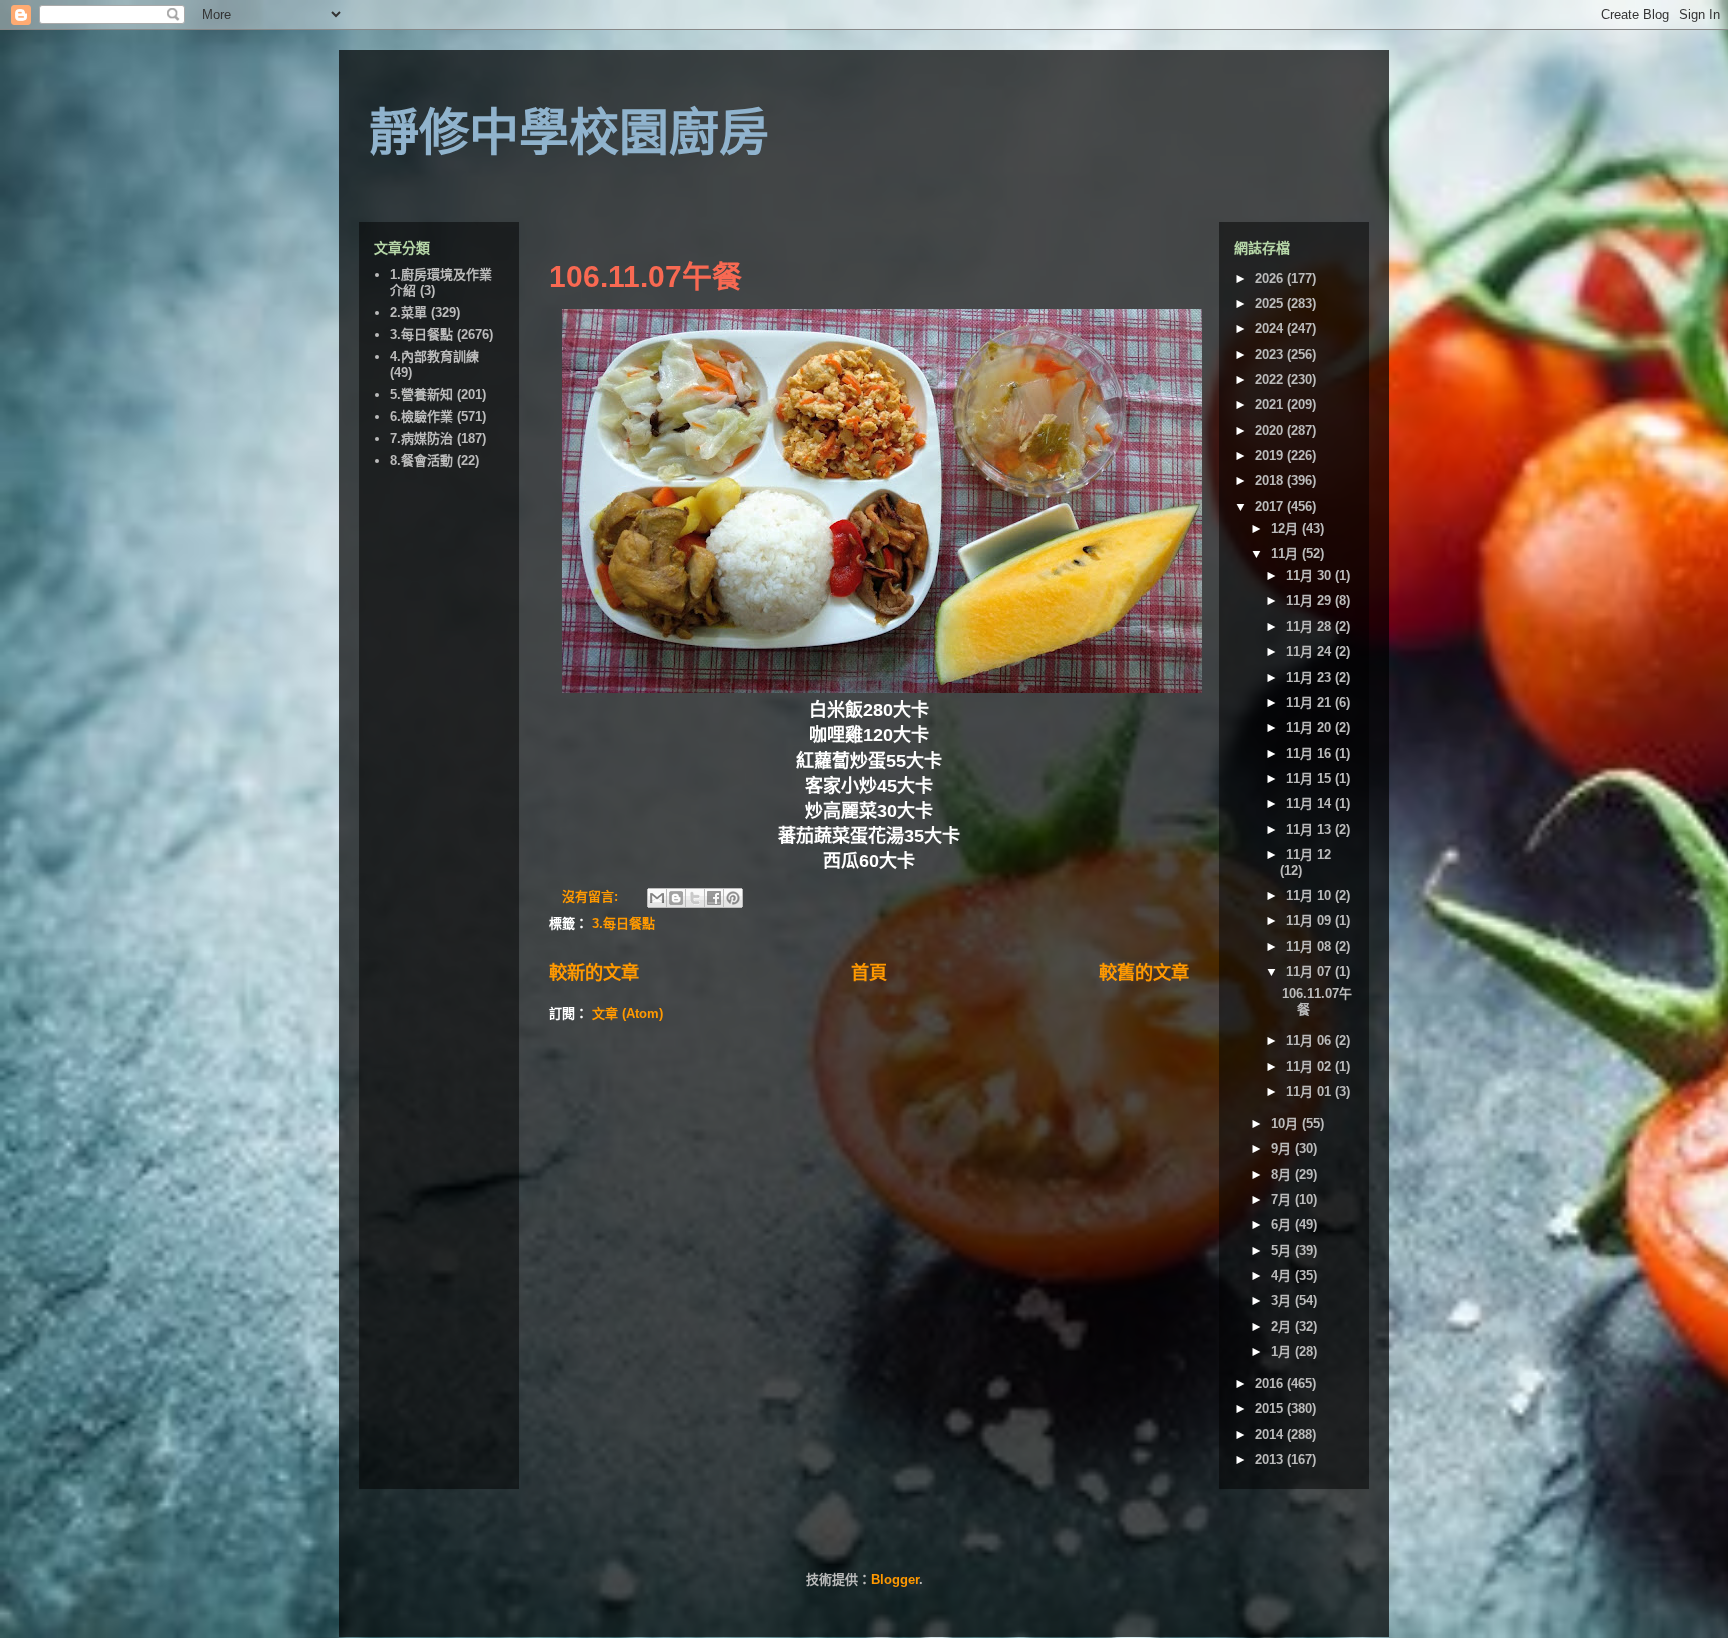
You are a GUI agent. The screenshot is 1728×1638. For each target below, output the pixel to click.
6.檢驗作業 (421, 416)
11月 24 (1310, 651)
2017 (1271, 506)
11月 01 (1310, 1091)
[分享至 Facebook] (714, 898)
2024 (1271, 328)
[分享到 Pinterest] (733, 898)
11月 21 (1310, 702)
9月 (1283, 1148)
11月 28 (1310, 626)
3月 (1283, 1300)
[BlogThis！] (676, 898)
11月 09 (1310, 920)
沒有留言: (592, 896)
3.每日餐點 (623, 923)
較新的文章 (594, 973)
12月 (1286, 528)
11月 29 (1310, 600)
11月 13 (1310, 829)
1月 (1283, 1351)
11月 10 (1310, 895)
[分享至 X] (695, 898)
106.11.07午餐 (645, 276)
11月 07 (1310, 971)
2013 (1271, 1459)
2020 (1271, 430)
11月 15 (1310, 778)
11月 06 (1310, 1040)
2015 (1271, 1408)
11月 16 (1310, 753)
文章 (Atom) (627, 1013)
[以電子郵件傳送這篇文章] (657, 898)
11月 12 (1308, 854)
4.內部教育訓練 (434, 356)
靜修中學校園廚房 (569, 133)
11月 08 (1310, 946)
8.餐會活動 (421, 460)
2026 (1271, 278)
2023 (1271, 354)
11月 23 (1310, 677)
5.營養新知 (421, 394)
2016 (1271, 1383)
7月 (1283, 1199)
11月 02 (1310, 1066)
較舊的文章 (1144, 973)
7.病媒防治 (421, 438)
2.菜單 (408, 312)
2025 (1271, 303)
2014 (1271, 1434)
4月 (1283, 1275)
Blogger (895, 1579)
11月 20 (1310, 727)
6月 (1283, 1224)
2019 (1271, 455)
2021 (1271, 404)
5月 (1283, 1250)
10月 (1286, 1123)
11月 (1286, 553)
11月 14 (1310, 803)
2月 (1283, 1326)
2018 (1271, 480)
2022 (1271, 379)
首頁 (869, 973)
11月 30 (1310, 575)
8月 (1283, 1174)
